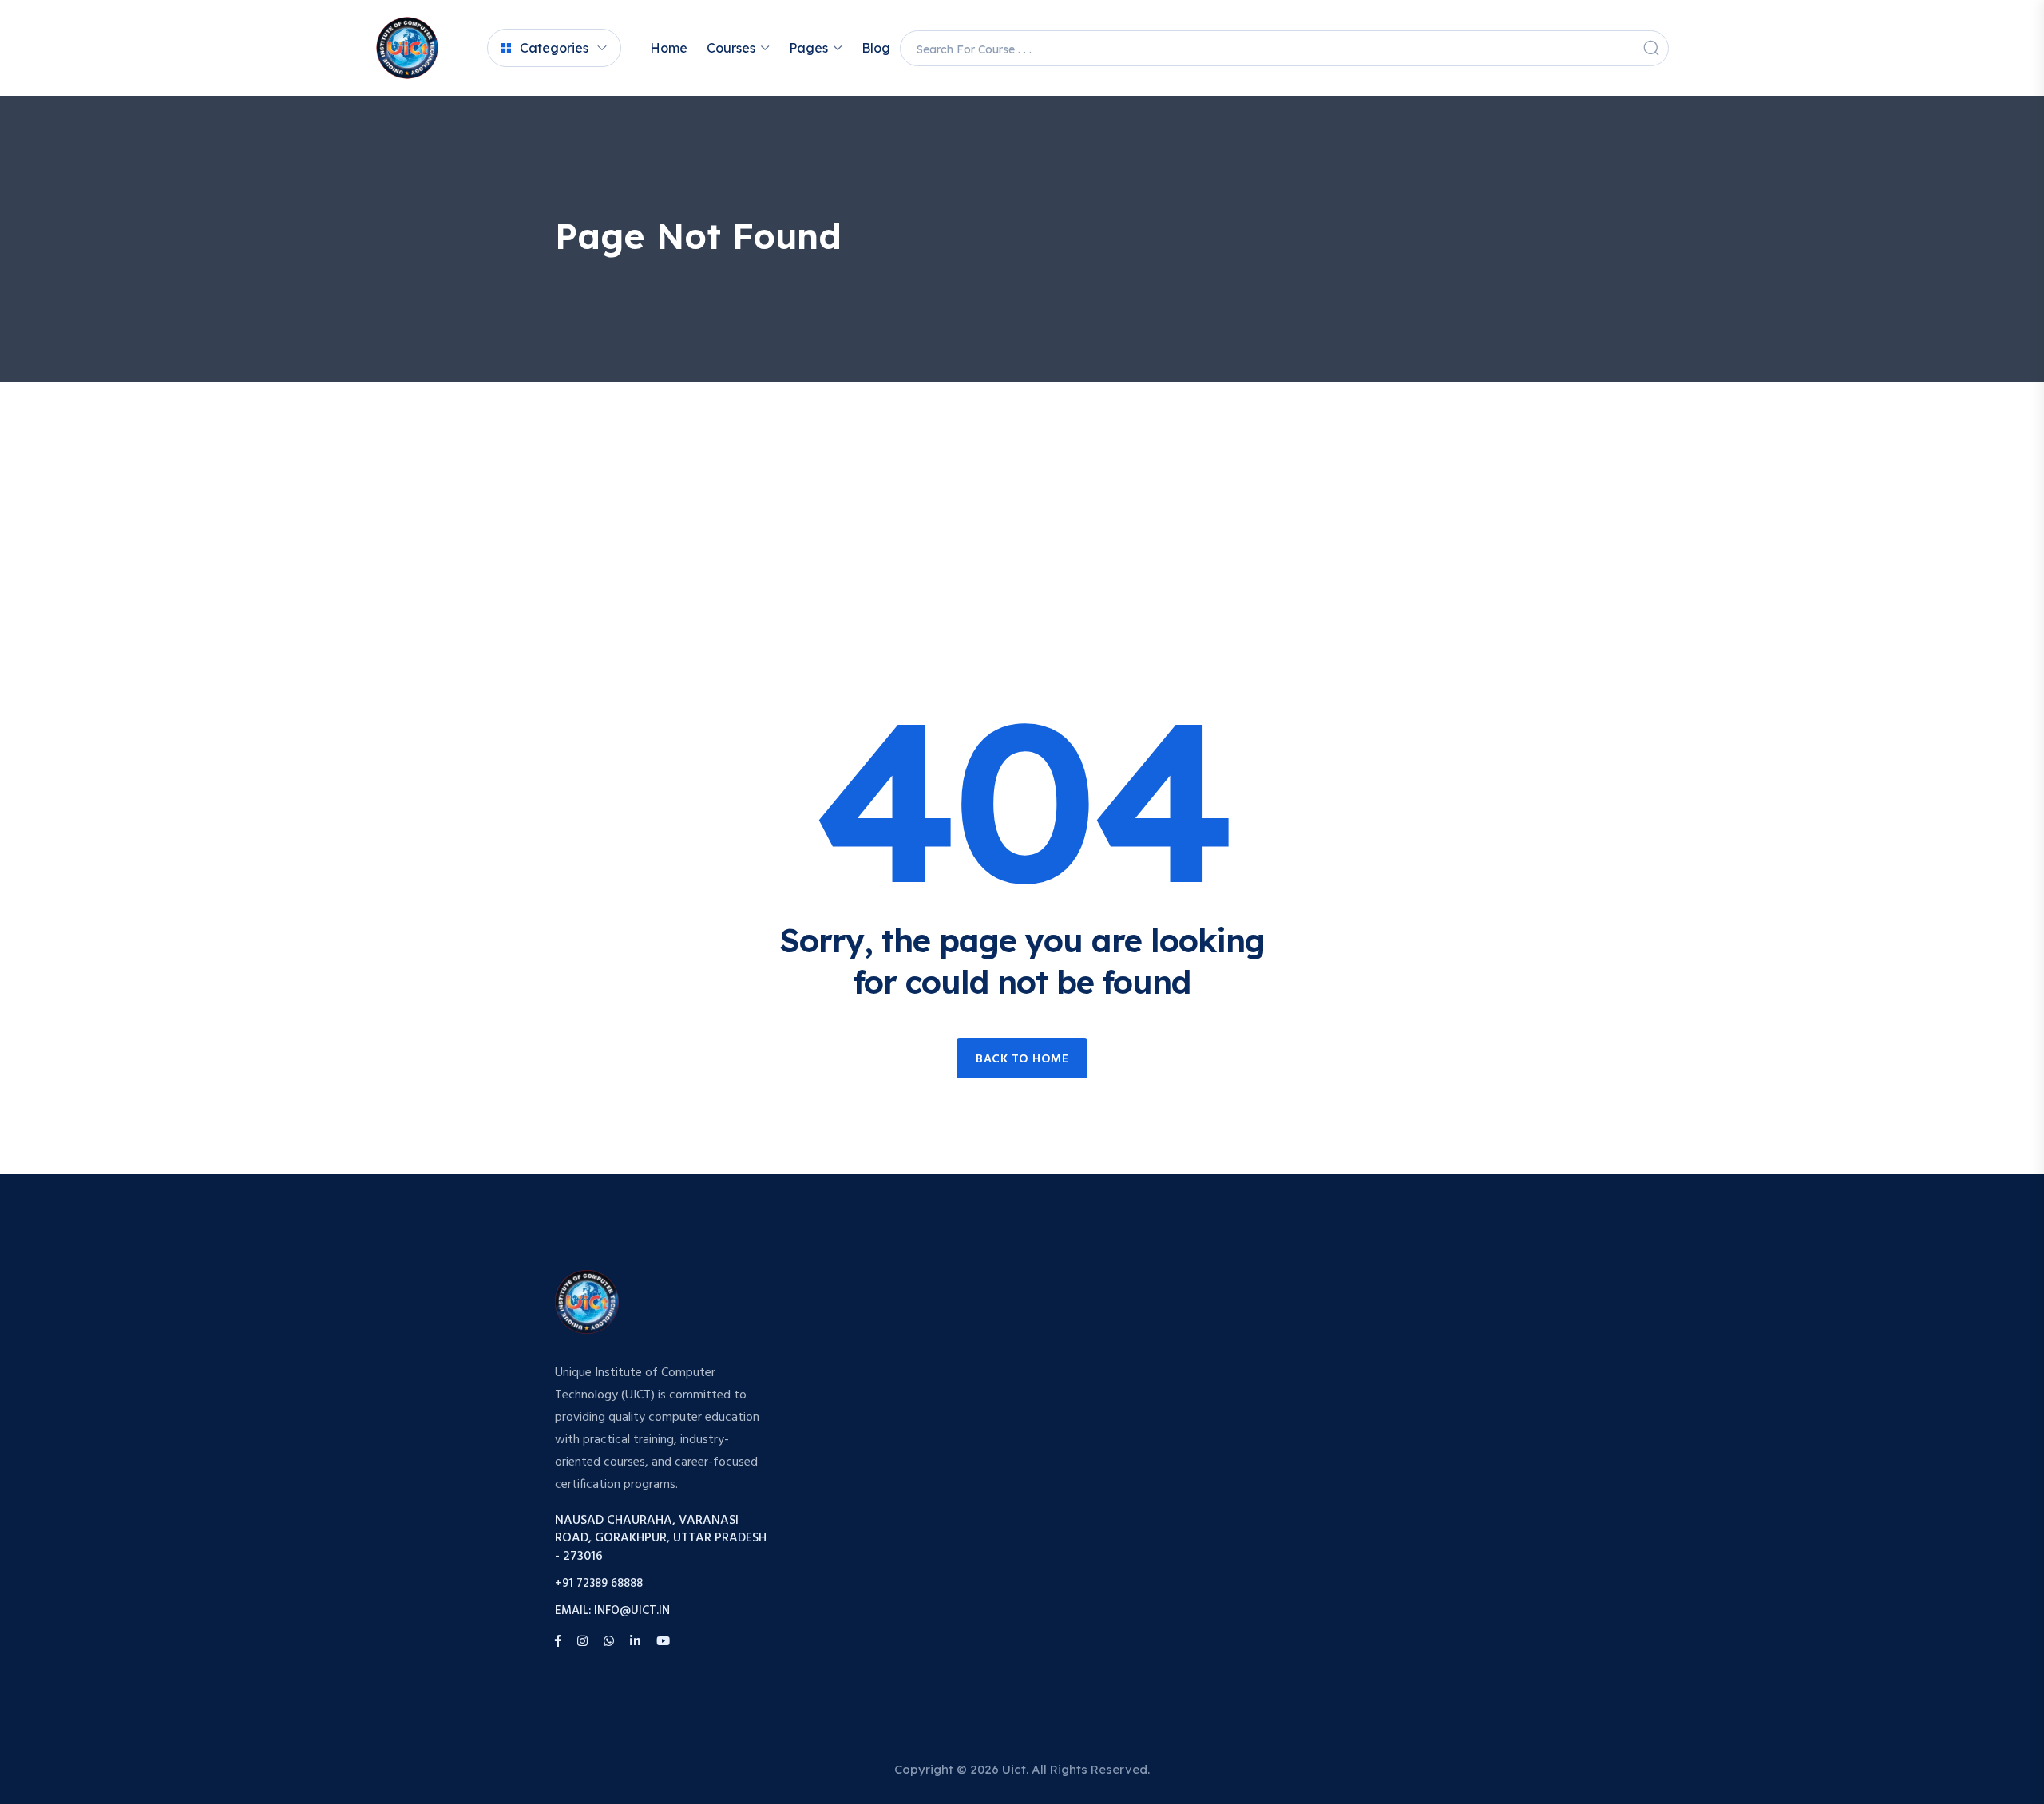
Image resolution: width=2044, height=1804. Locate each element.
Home (669, 48)
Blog (876, 48)
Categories (554, 48)
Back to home (1022, 1059)
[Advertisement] (1022, 501)
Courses (731, 48)
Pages (808, 48)
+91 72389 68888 (599, 1584)
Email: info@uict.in (612, 1611)
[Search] (1651, 48)
